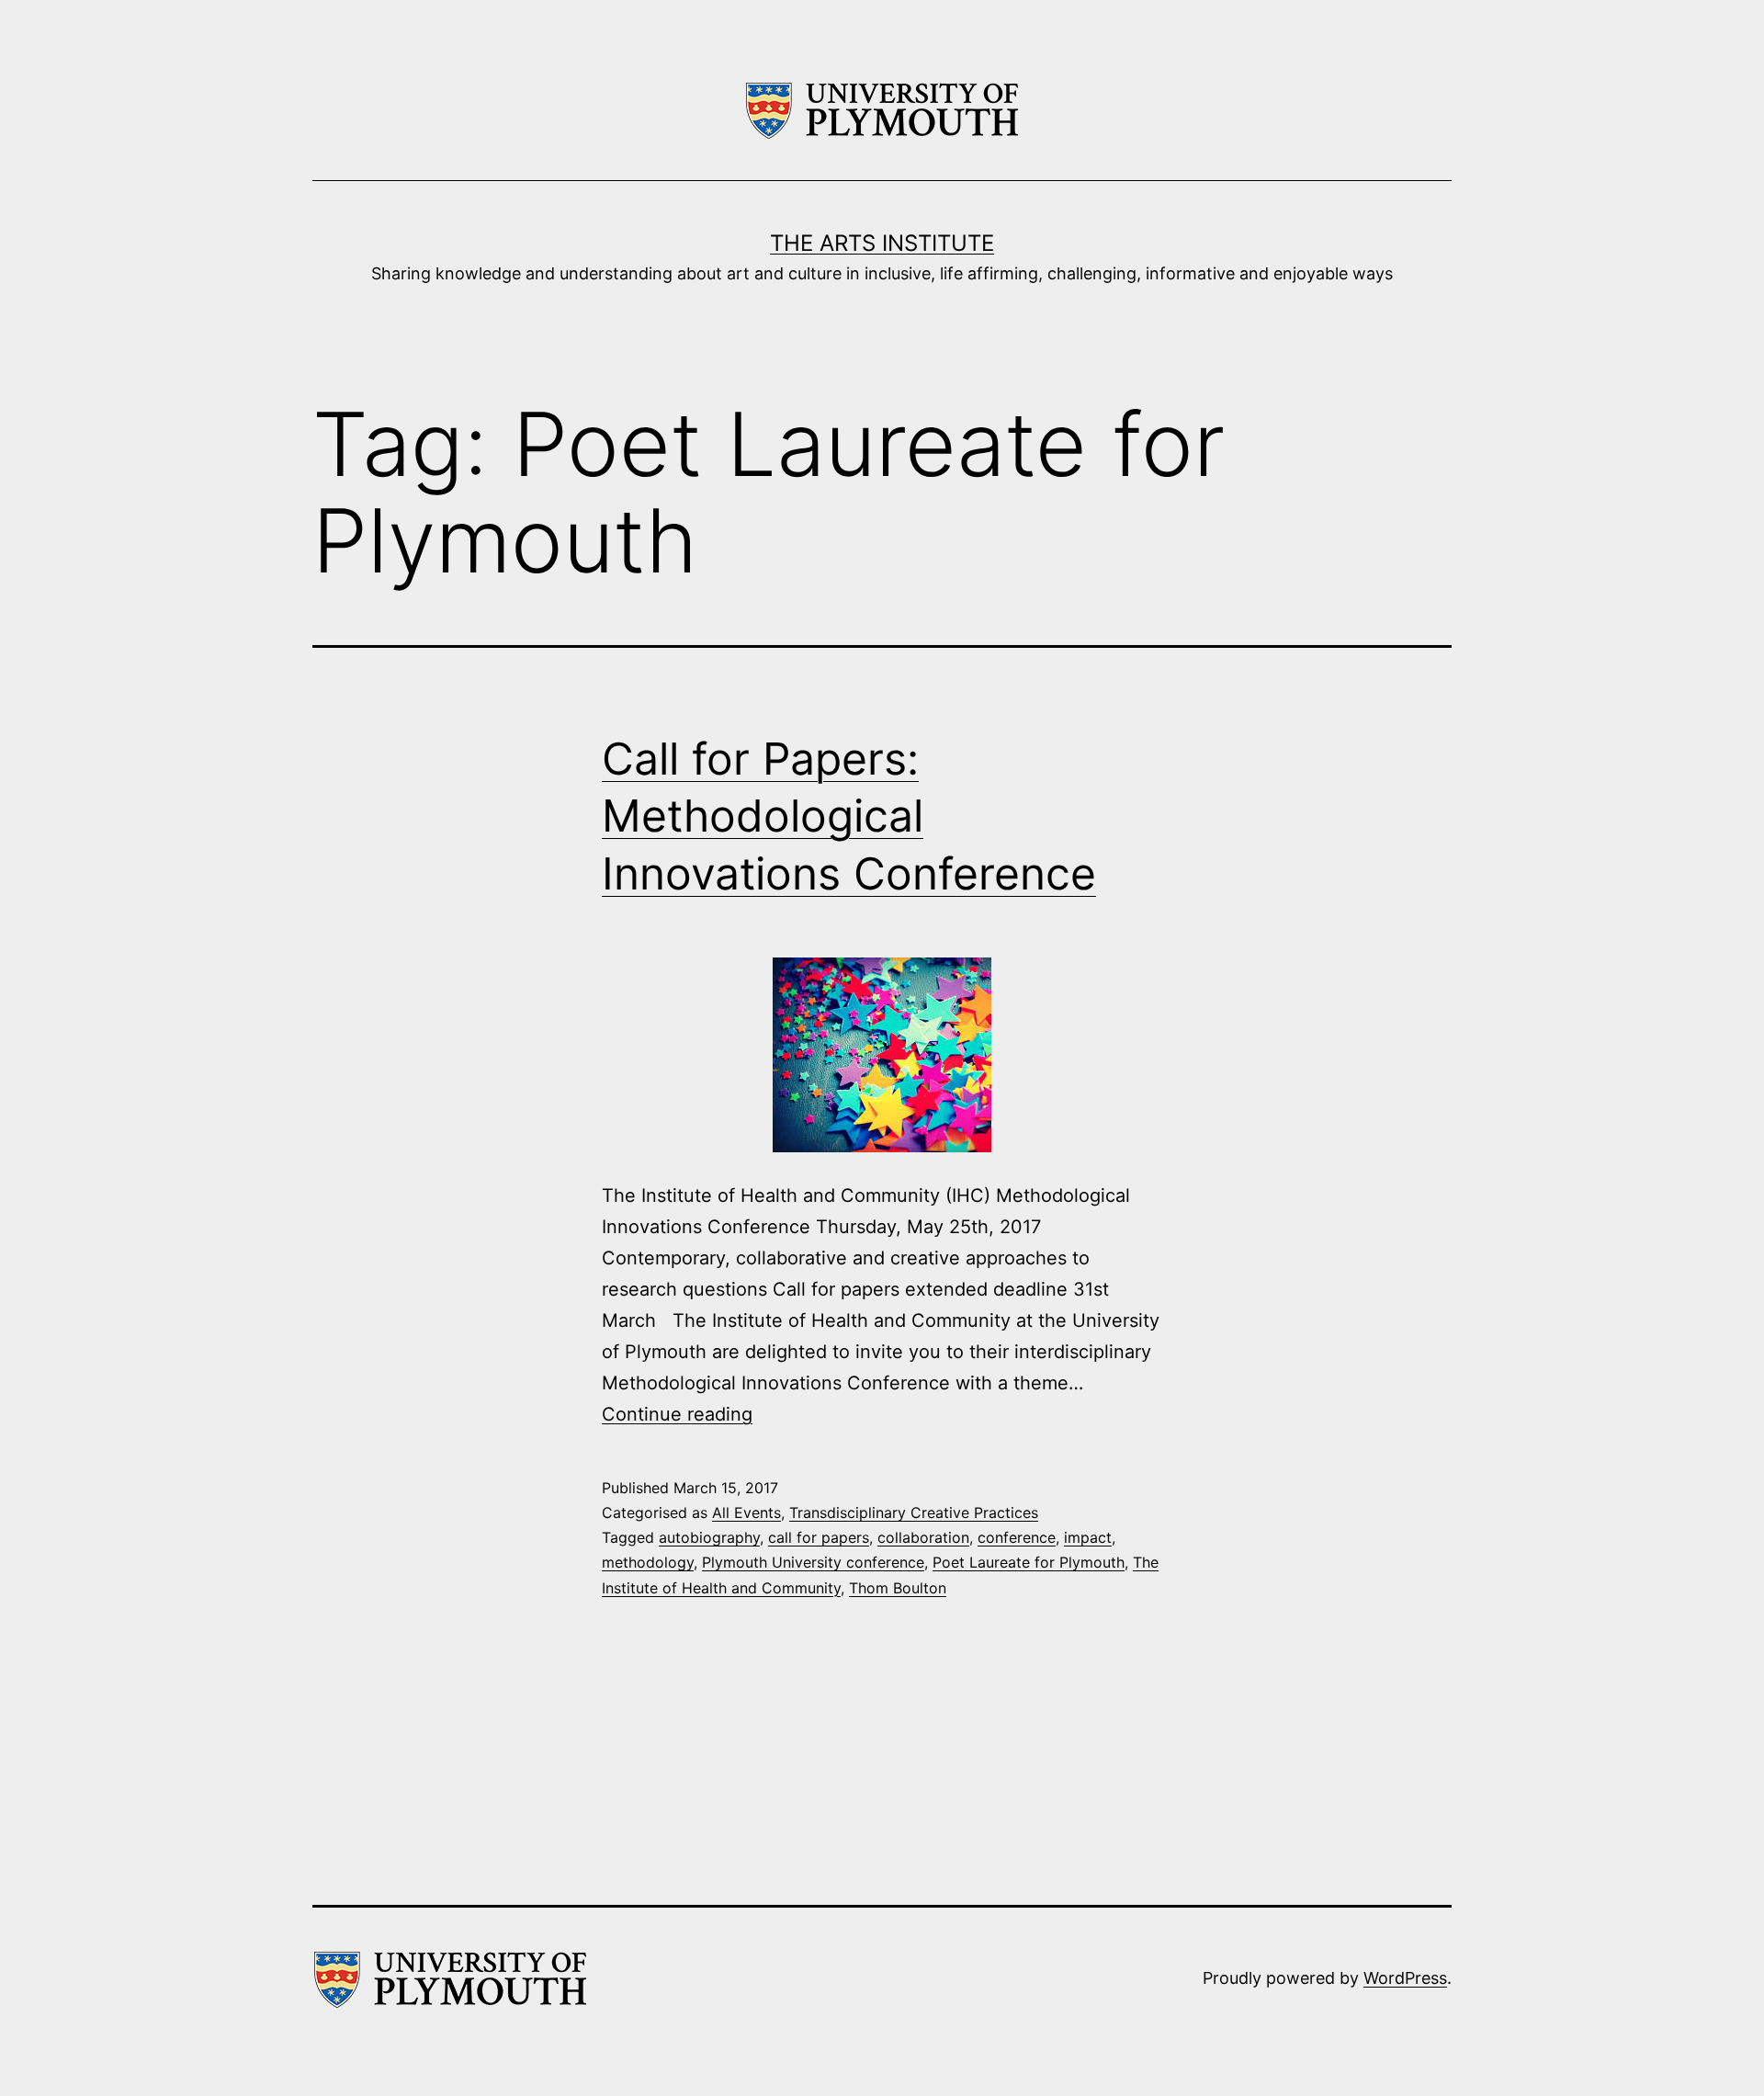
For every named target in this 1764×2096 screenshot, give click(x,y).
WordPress (1405, 1978)
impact (1088, 1537)
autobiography (709, 1537)
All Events (746, 1513)
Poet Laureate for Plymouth (1029, 1562)
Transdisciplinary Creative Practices (914, 1513)
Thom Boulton (898, 1588)
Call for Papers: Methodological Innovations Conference (849, 816)
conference (1017, 1537)
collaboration (923, 1537)
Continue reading (677, 1414)
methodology (648, 1562)
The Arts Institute (882, 243)
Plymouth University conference (813, 1562)
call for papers (819, 1537)
